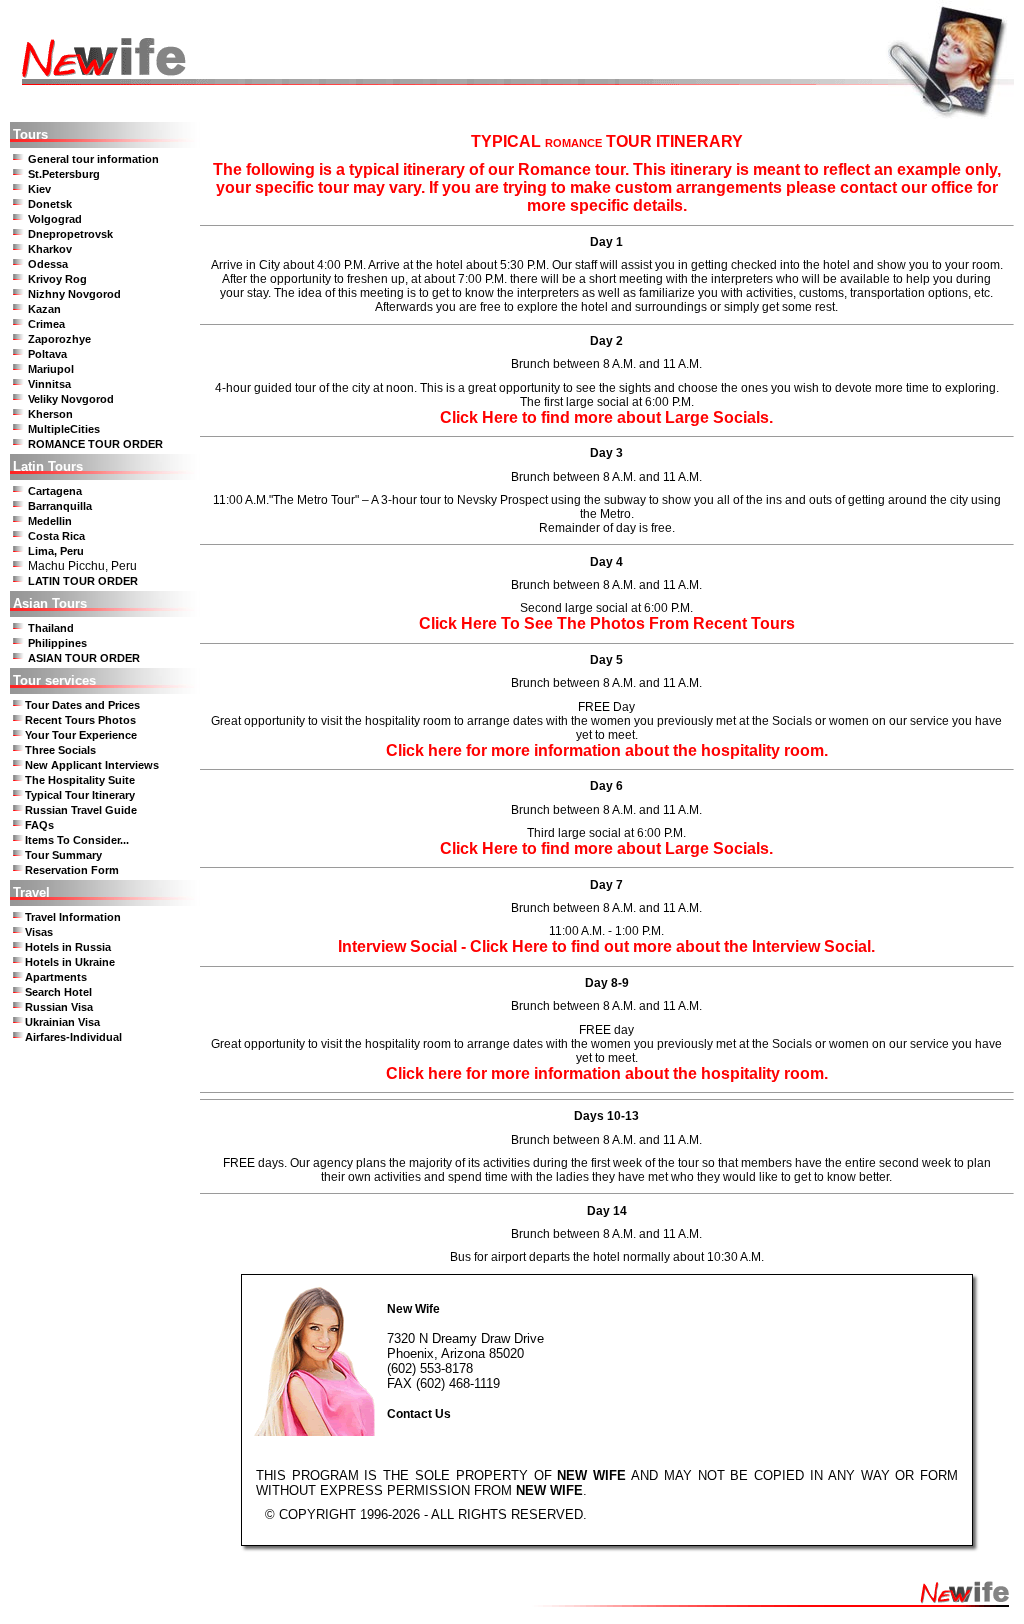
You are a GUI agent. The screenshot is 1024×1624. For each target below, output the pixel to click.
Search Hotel (58, 992)
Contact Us (419, 1414)
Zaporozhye (59, 339)
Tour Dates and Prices (82, 705)
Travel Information (73, 917)
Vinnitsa (49, 384)
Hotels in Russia (68, 947)
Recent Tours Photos (80, 720)
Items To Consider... (77, 840)
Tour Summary (63, 855)
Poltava (47, 354)
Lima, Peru (56, 551)
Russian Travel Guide (81, 810)
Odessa (48, 264)
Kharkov (50, 249)
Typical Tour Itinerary (80, 795)
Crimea (46, 324)
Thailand (51, 628)
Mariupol (51, 369)
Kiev (39, 189)
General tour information (93, 159)
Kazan (44, 309)
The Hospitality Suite (80, 780)
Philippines (57, 643)
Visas (39, 932)
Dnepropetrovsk (70, 234)
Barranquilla (60, 506)
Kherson (50, 414)
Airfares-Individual (73, 1037)
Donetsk (50, 204)
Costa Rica (56, 536)
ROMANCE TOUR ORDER (95, 444)
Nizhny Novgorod (74, 294)
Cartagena (55, 491)
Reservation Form (72, 870)
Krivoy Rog (57, 279)
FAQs (39, 825)
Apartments (56, 977)
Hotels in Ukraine (70, 962)
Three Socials (60, 750)
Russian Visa (59, 1007)
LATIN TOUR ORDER (83, 581)
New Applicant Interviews (92, 765)
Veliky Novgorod (71, 399)
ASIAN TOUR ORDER (84, 658)
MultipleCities (64, 429)
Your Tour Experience (81, 735)
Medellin (50, 521)
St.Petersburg (64, 174)
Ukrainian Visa (62, 1022)
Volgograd (55, 219)
